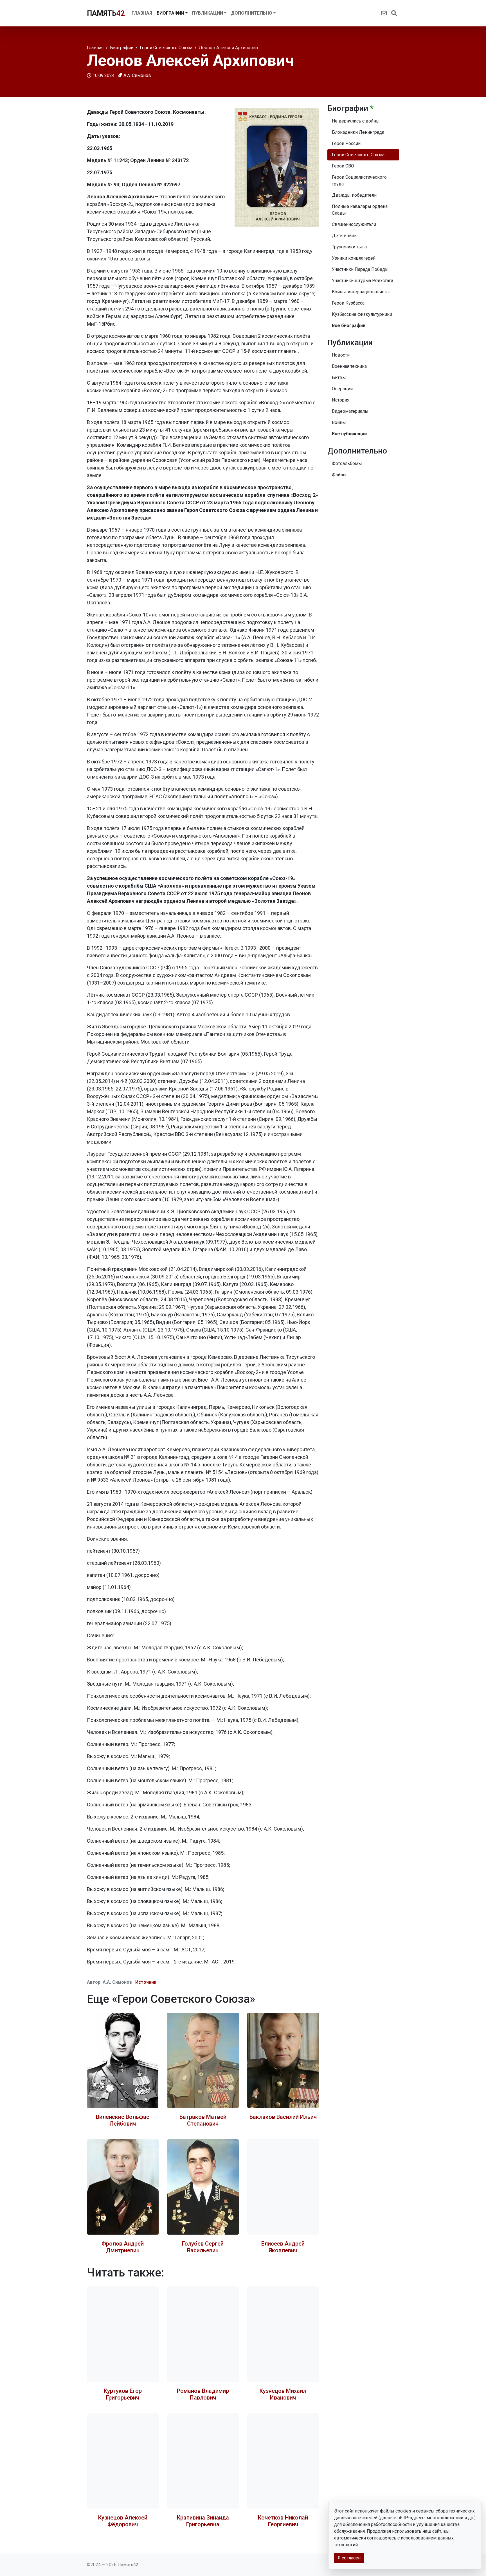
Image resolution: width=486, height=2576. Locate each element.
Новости (341, 355)
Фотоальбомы (347, 463)
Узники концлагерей (354, 258)
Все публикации (349, 434)
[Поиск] (394, 13)
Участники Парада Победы (360, 269)
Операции (342, 389)
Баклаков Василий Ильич (283, 2117)
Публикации (208, 13)
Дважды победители (354, 195)
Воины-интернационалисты (361, 292)
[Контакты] (384, 13)
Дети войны (345, 236)
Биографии (170, 13)
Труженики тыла (349, 247)
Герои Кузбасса (348, 303)
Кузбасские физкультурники (362, 314)
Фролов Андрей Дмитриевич (123, 2247)
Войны (339, 422)
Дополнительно (252, 13)
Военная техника (349, 366)
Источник (146, 1982)
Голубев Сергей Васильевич (203, 2247)
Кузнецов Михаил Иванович (283, 2394)
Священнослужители (354, 224)
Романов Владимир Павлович (203, 2394)
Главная (142, 13)
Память (106, 13)
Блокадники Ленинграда (358, 132)
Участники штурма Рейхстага (363, 281)
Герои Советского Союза (358, 155)
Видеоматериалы (350, 411)
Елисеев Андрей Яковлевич (283, 2247)
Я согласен (349, 2558)
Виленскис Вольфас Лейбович (123, 2120)
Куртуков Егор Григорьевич (123, 2394)
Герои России (346, 143)
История (341, 400)
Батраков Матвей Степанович (203, 2120)
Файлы (339, 475)
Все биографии (349, 326)
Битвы (339, 377)
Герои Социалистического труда (359, 181)
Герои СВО (343, 166)
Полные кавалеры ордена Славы (360, 210)
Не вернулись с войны (356, 121)
